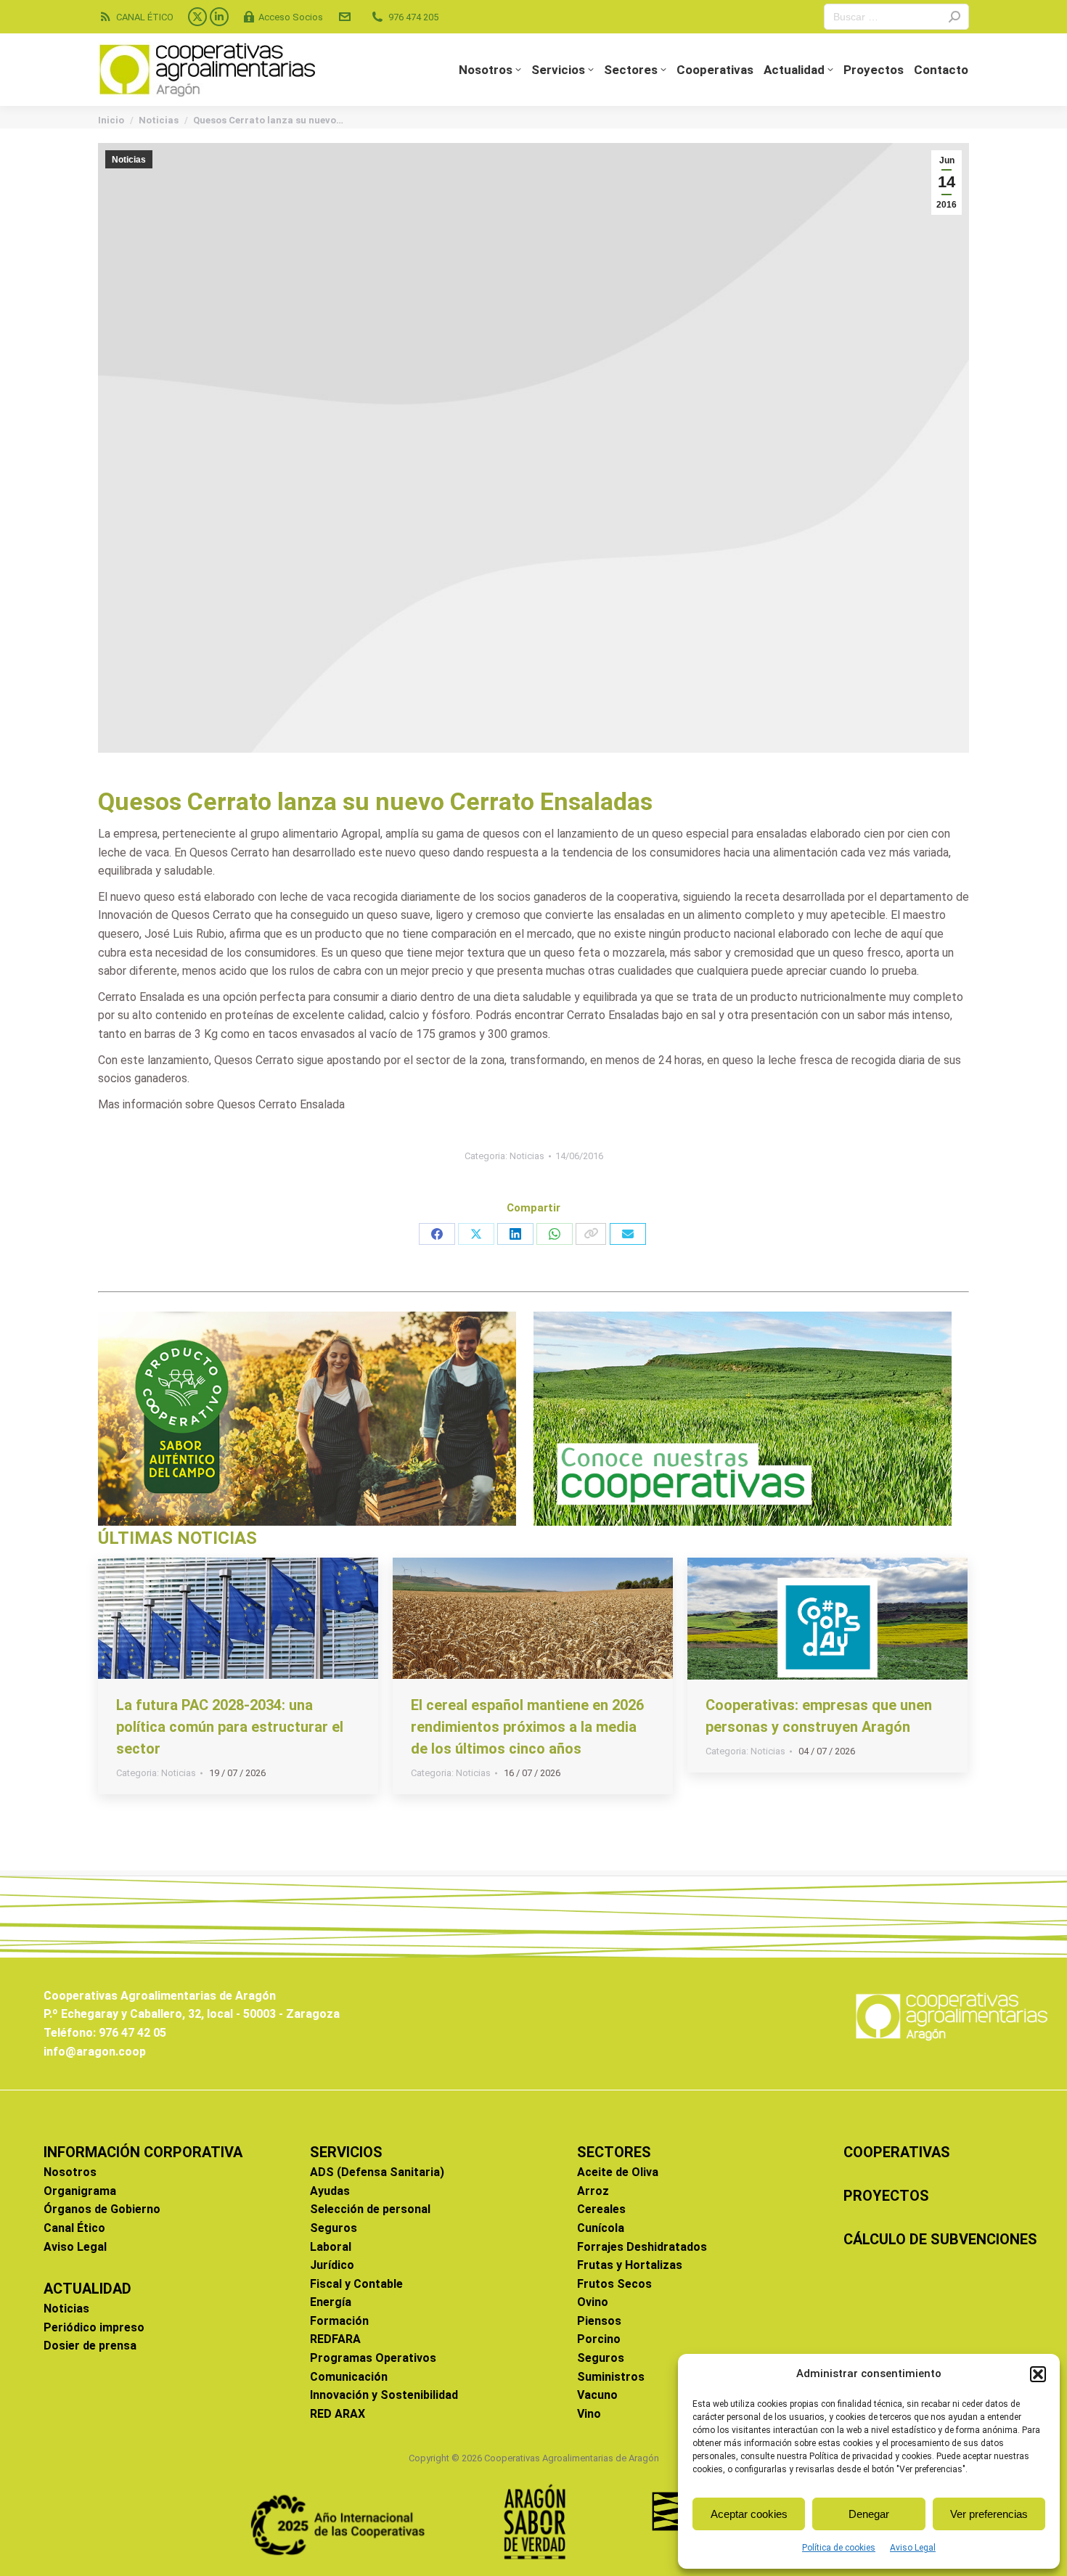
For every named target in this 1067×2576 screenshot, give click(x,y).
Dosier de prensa (90, 2346)
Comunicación (349, 2377)
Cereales (601, 2209)
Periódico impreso (94, 2327)
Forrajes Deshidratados (642, 2247)
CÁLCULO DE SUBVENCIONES (940, 2239)
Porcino (599, 2339)
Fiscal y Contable (356, 2284)
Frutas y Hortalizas (630, 2265)
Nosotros (70, 2172)
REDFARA (335, 2339)
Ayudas (330, 2191)
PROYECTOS (886, 2196)
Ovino (593, 2302)
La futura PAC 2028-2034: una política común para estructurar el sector (230, 1727)
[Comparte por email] (628, 1234)
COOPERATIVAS (897, 2152)
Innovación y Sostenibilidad (384, 2395)
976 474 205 (413, 17)
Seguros (334, 2228)
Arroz (593, 2191)
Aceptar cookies (749, 2514)
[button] (1038, 2374)
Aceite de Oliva (618, 2172)
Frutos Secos (614, 2284)
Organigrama (80, 2191)
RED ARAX (338, 2414)
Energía (331, 2302)
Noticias (129, 160)
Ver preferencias (989, 2514)
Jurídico (332, 2265)
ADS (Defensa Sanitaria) (377, 2172)
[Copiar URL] (591, 1234)
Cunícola (601, 2228)
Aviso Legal (913, 2548)
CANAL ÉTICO (145, 17)
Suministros (611, 2377)
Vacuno (597, 2395)
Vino (589, 2414)
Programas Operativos (373, 2358)
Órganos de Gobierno (102, 2209)
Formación (339, 2321)
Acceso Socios (291, 17)
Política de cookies (839, 2548)
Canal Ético (74, 2228)
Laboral (331, 2247)
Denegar (869, 2514)
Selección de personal (370, 2209)
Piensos (599, 2321)
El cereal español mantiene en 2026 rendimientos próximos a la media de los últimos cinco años (527, 1727)
